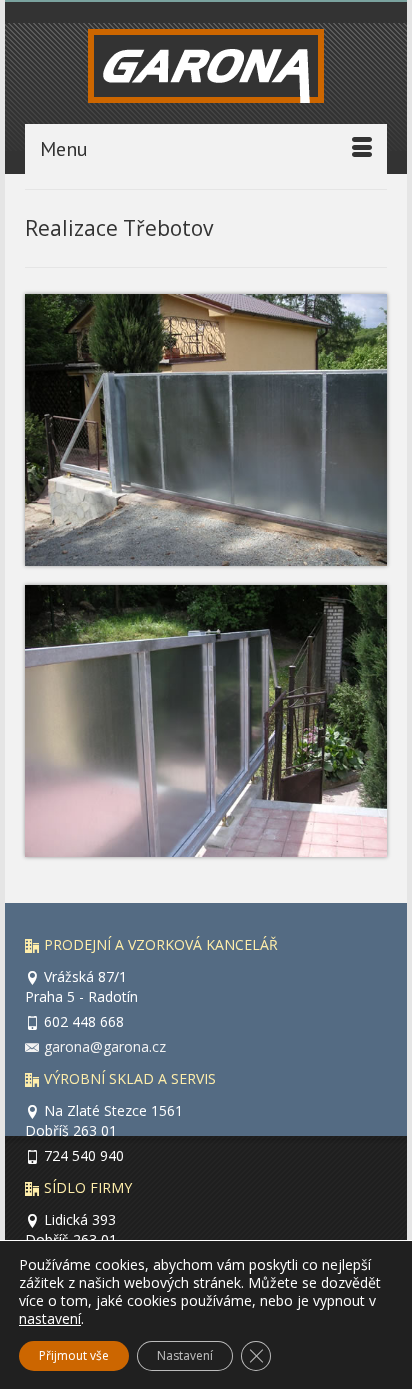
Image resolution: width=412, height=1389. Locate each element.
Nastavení (185, 1355)
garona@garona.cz (105, 1046)
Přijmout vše (74, 1355)
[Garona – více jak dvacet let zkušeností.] (206, 71)
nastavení (50, 1319)
